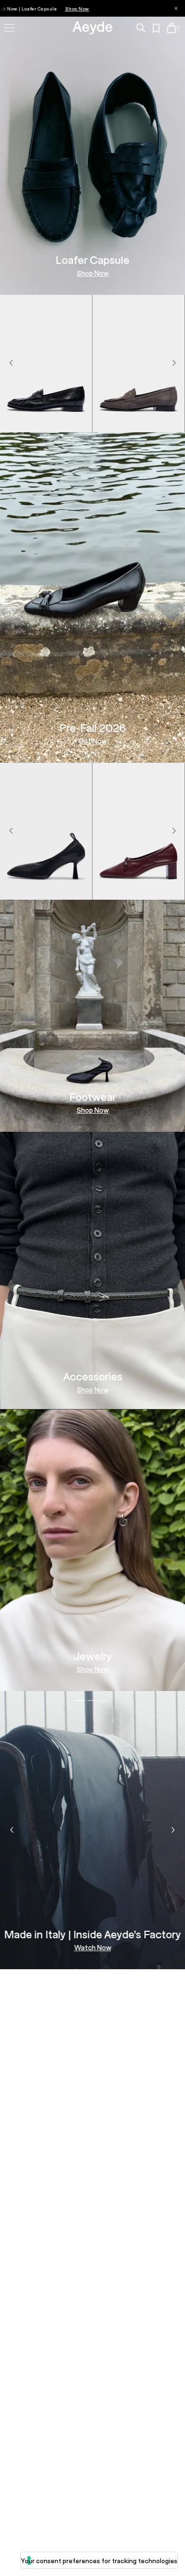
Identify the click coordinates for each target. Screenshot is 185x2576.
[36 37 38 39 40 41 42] (139, 421)
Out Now (92, 741)
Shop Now (93, 273)
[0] (171, 28)
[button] (174, 363)
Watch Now (92, 1948)
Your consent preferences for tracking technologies (99, 2561)
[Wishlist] (157, 29)
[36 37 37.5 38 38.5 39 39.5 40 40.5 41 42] (46, 421)
